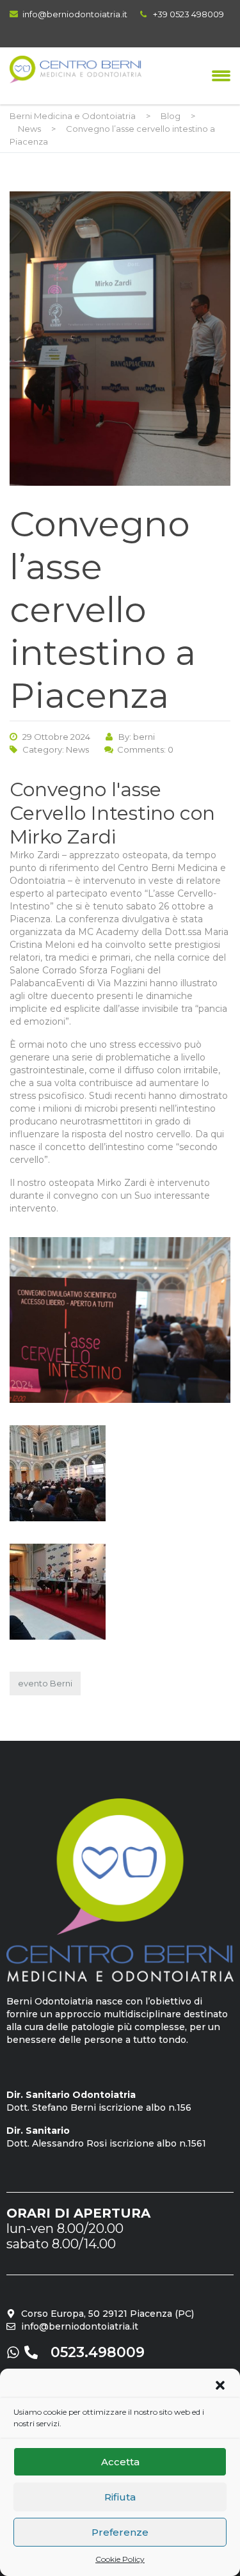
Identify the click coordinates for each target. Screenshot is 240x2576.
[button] (220, 2385)
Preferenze (120, 2532)
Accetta (120, 2462)
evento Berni (45, 1683)
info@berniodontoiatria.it (75, 14)
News (77, 749)
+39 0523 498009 (188, 14)
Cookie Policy (120, 2559)
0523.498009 (98, 2352)
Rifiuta (120, 2497)
